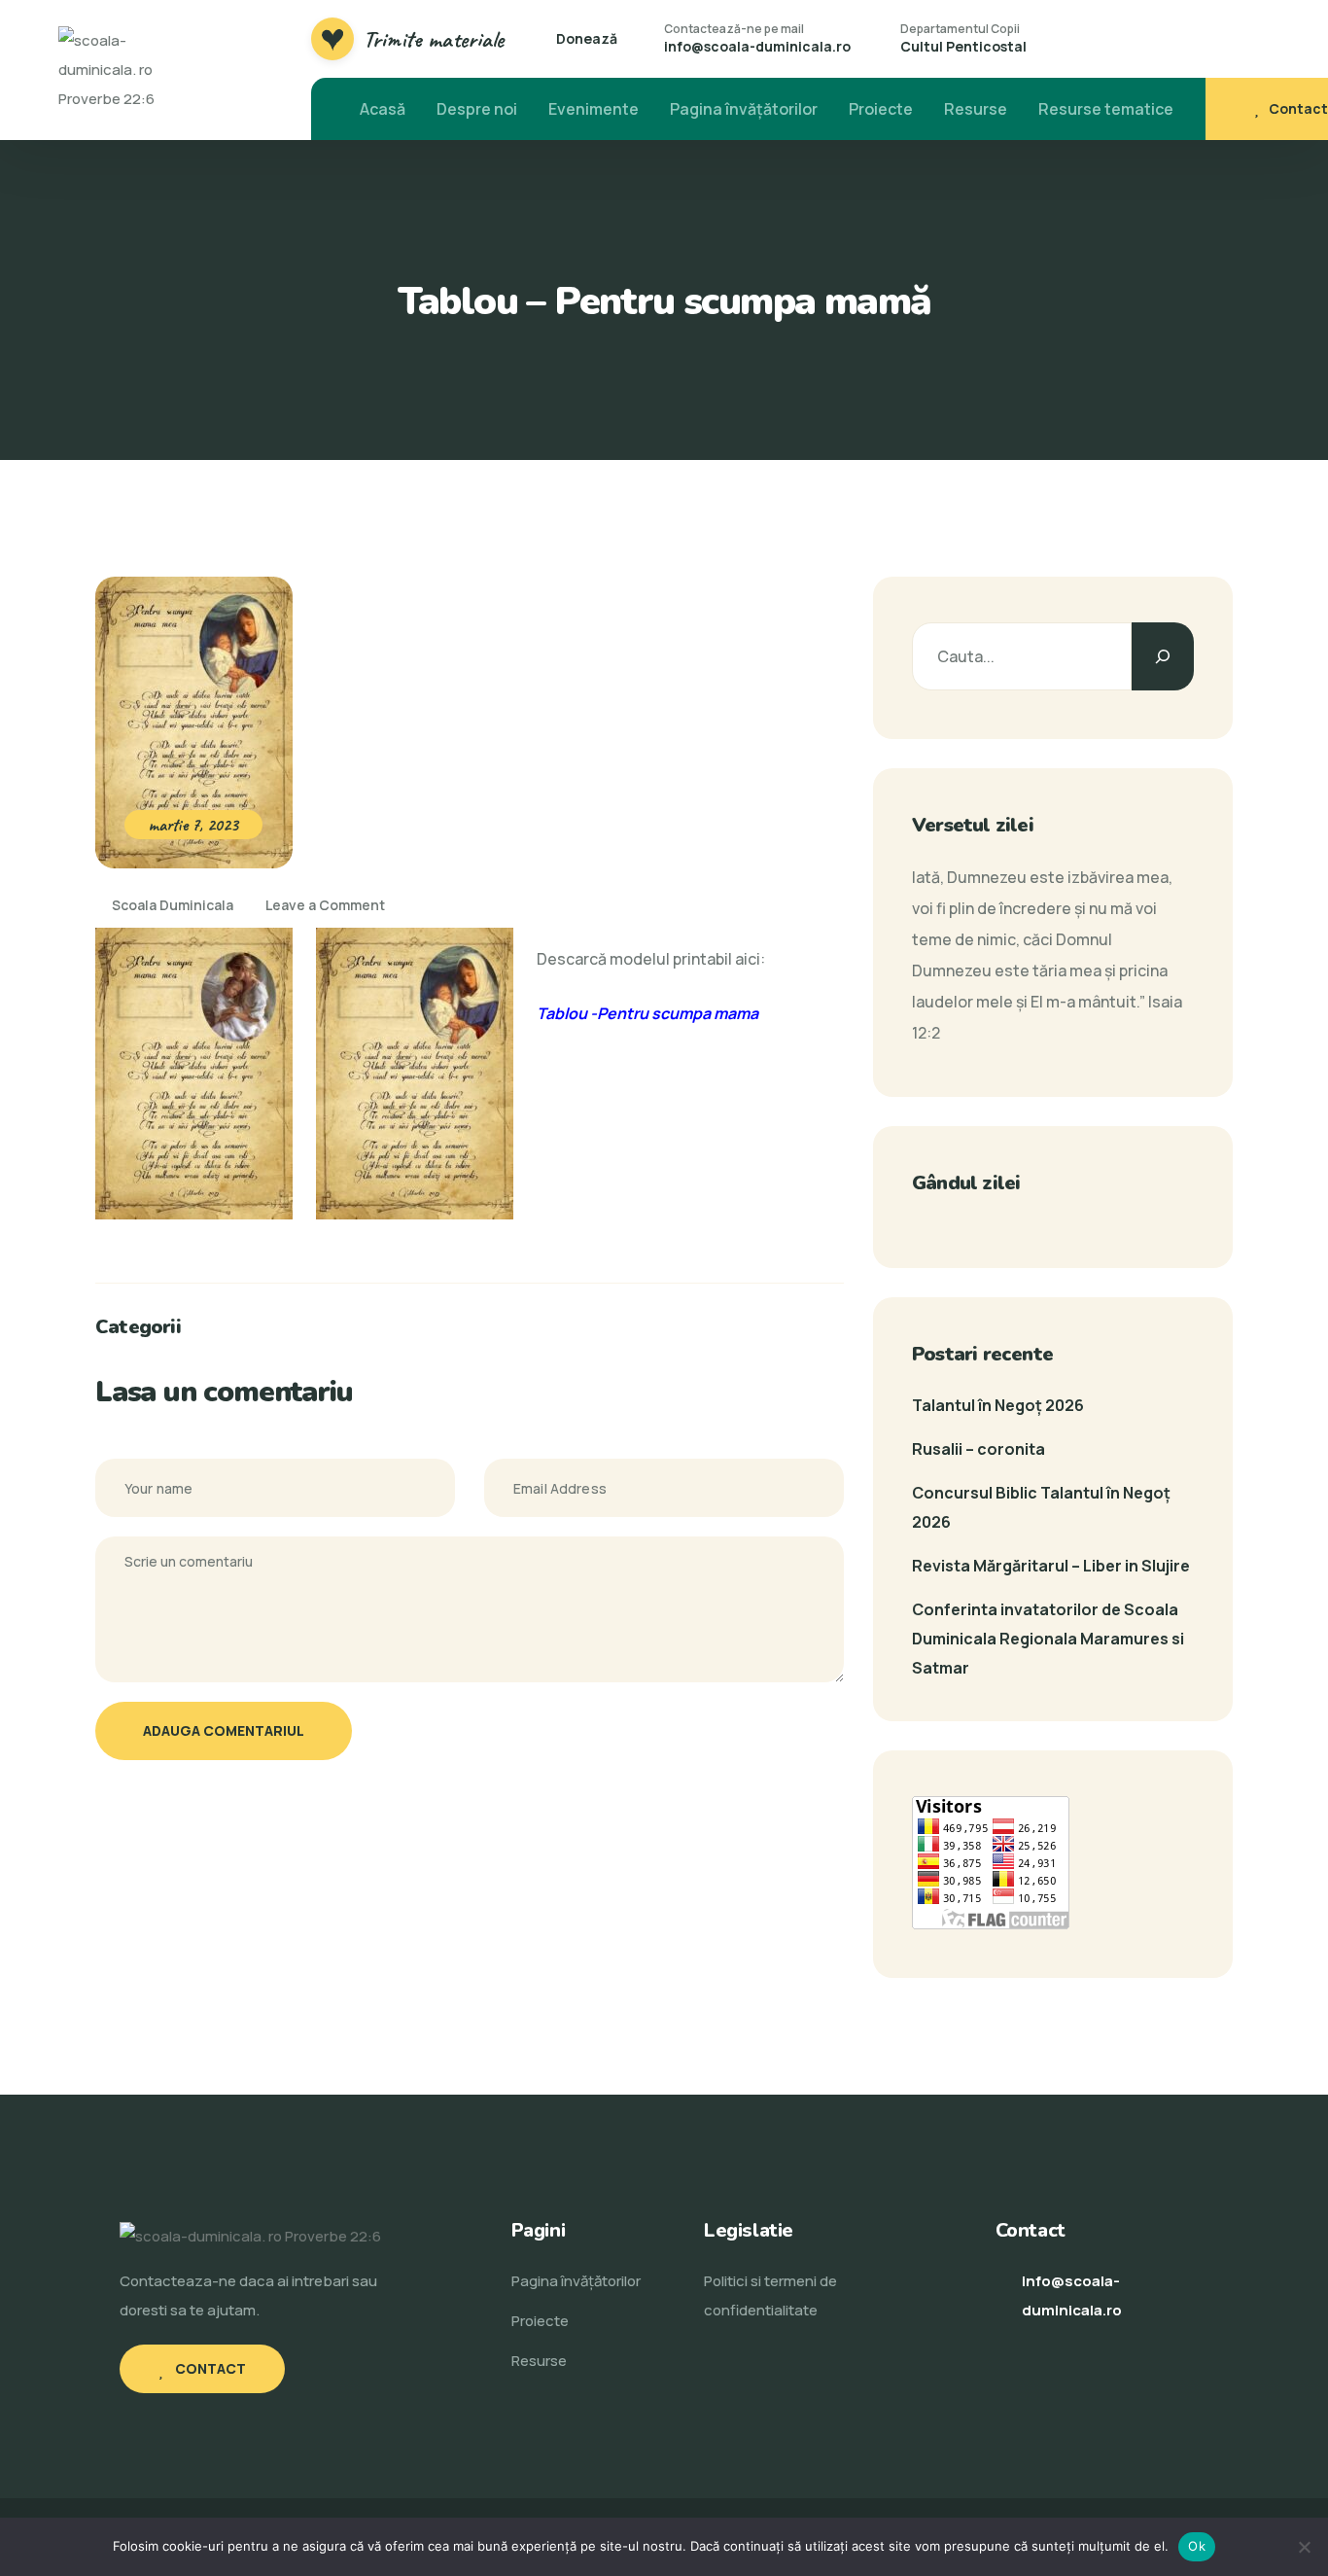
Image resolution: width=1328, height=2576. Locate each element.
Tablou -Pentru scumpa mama (647, 1013)
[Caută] (1163, 656)
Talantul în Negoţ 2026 (998, 1405)
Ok (1197, 2546)
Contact (1298, 108)
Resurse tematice (1106, 109)
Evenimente (594, 109)
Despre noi (477, 109)
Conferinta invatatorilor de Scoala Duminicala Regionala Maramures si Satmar (1048, 1639)
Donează (587, 38)
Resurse (976, 109)
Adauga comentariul (224, 1730)
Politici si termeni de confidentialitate (770, 2295)
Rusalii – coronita (979, 1449)
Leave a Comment (325, 905)
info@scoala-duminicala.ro (757, 46)
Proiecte (881, 109)
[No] (1304, 2547)
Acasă (383, 109)
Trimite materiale (434, 39)
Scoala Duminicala (171, 905)
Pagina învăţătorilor (744, 109)
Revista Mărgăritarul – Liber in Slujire (1051, 1566)
